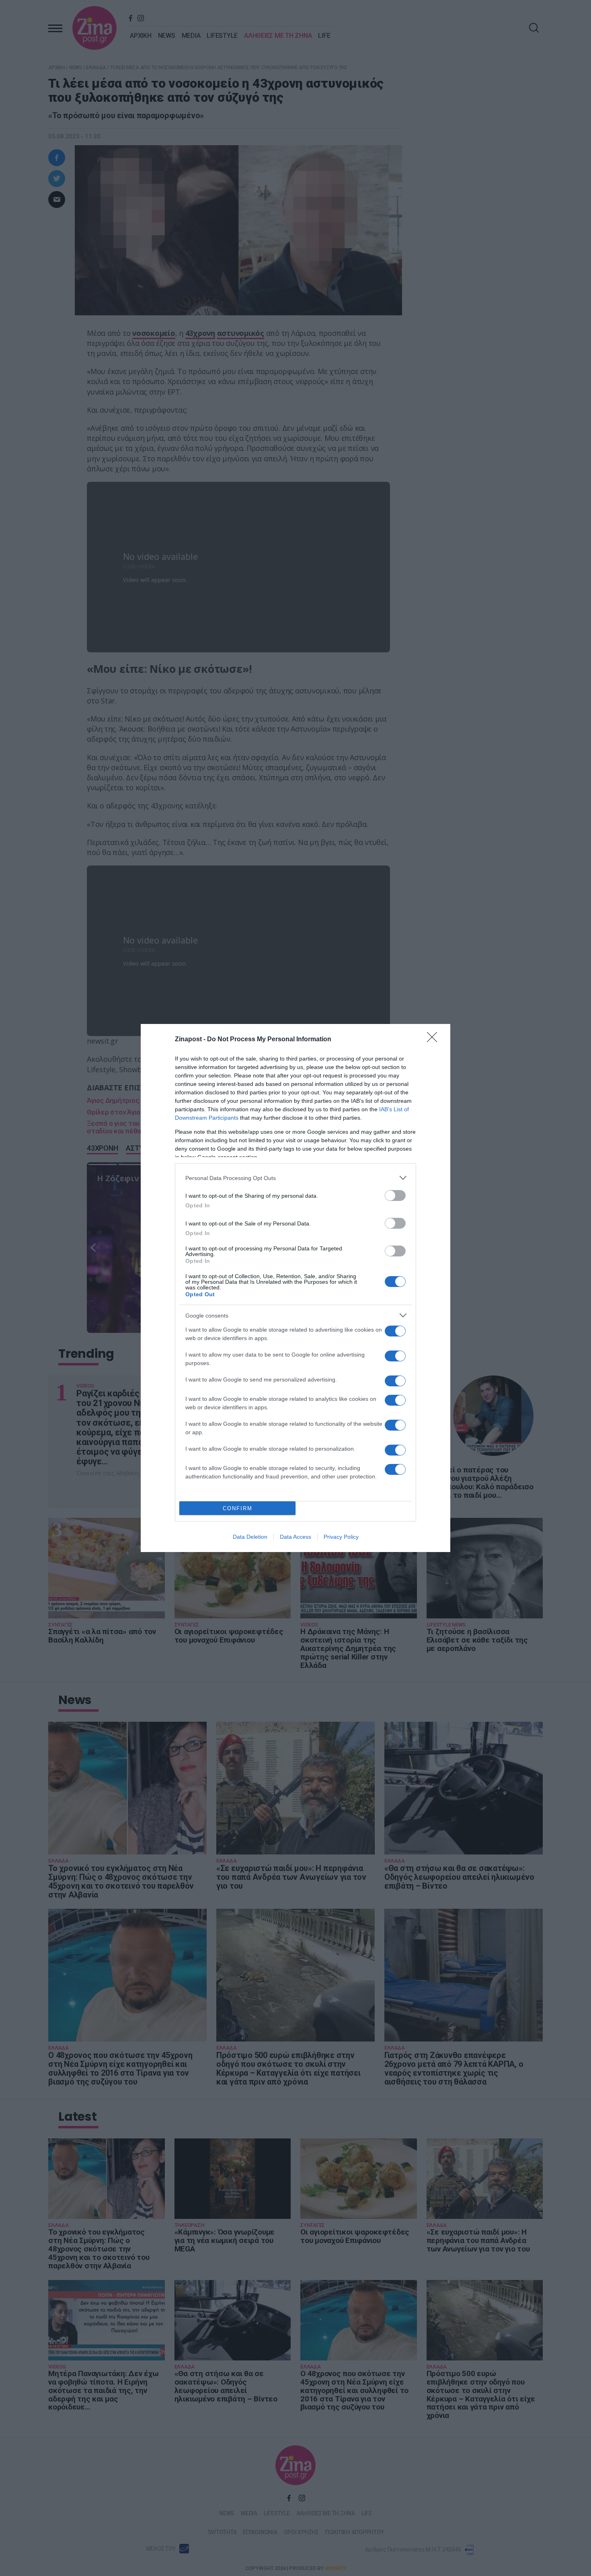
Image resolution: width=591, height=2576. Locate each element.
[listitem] (295, 1178)
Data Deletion (250, 1537)
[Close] (435, 1040)
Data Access (295, 1537)
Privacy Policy (341, 1537)
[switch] (395, 1195)
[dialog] (295, 1288)
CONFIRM (238, 1508)
